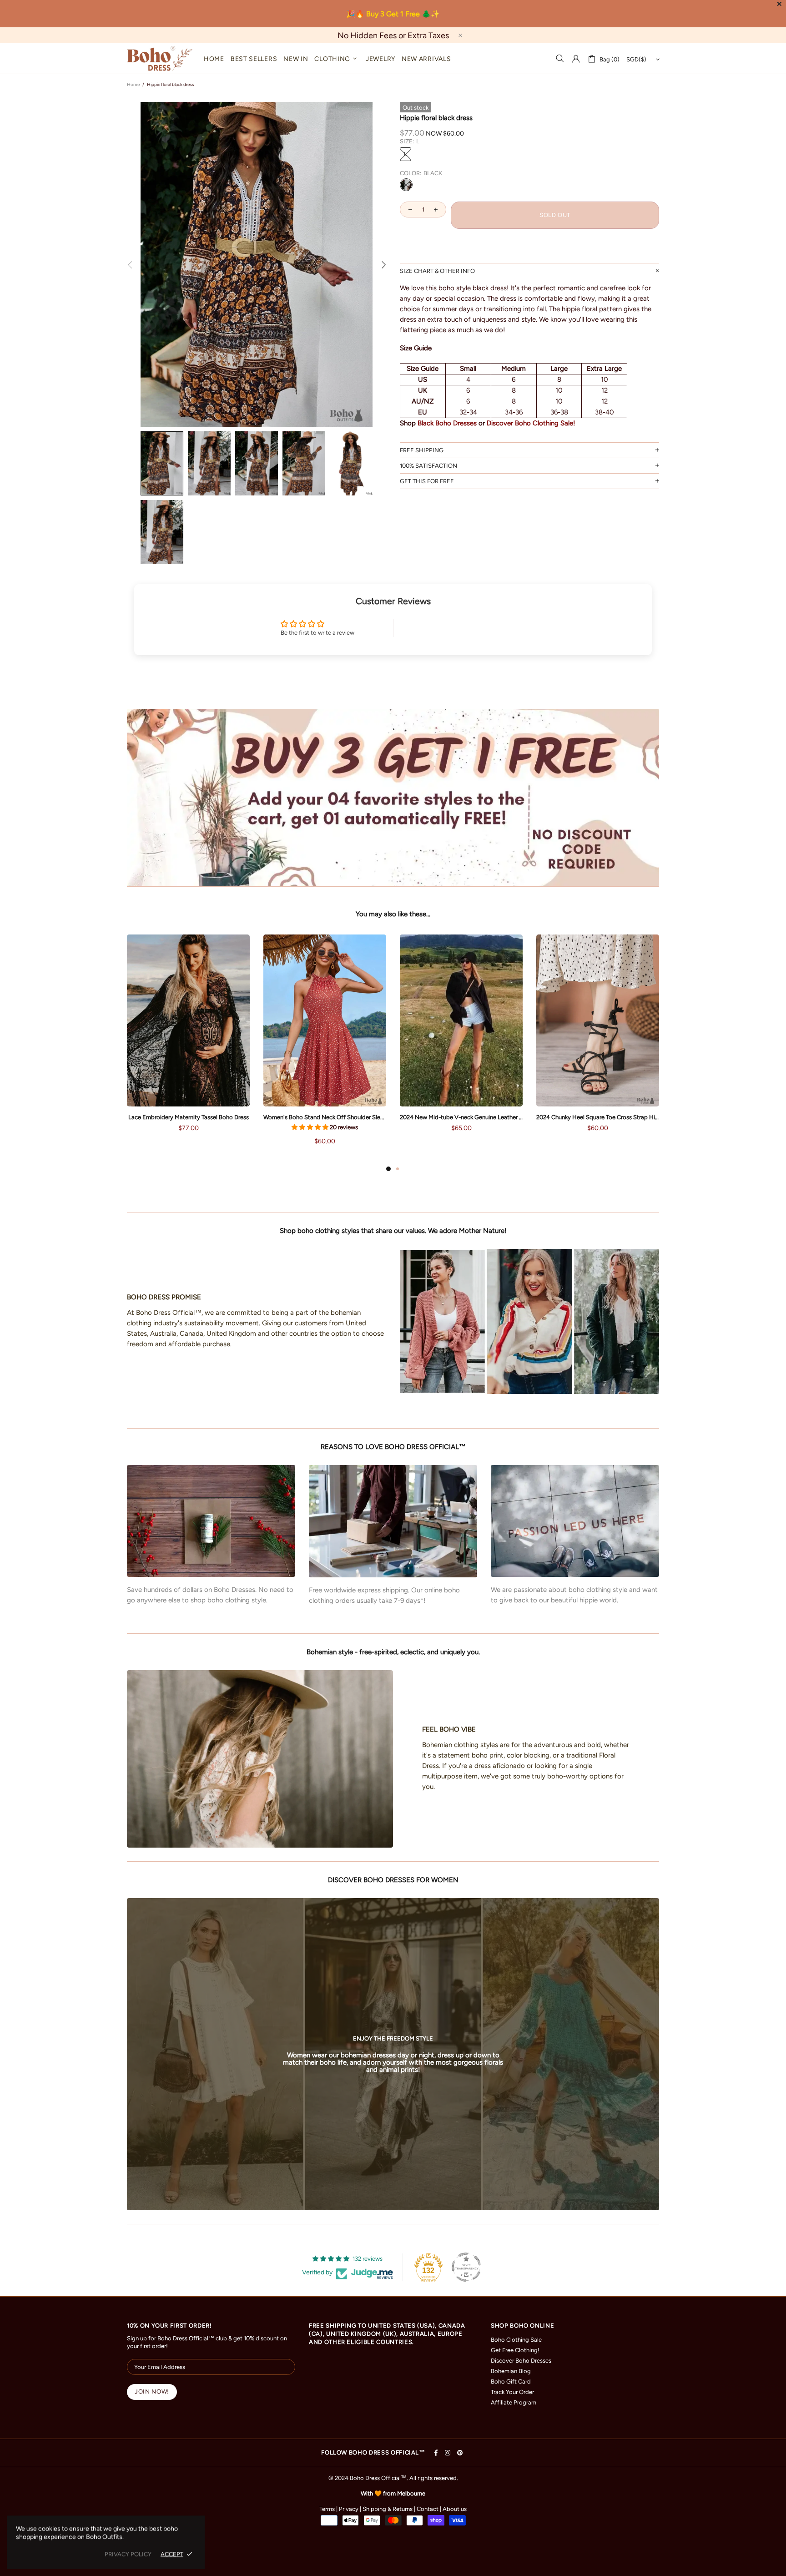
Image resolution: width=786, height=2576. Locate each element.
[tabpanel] (188, 1042)
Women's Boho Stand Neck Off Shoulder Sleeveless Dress (325, 1117)
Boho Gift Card (511, 2382)
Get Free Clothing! (515, 2350)
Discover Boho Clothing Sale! (531, 423)
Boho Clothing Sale (516, 2340)
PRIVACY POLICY (128, 2554)
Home (133, 84)
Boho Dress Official (160, 58)
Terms (327, 2509)
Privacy (349, 2509)
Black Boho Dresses (447, 423)
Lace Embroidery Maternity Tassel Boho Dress (189, 1117)
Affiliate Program (514, 2402)
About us (455, 2509)
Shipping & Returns (388, 2509)
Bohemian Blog (511, 2371)
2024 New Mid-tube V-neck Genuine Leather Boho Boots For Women (461, 1117)
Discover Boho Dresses (521, 2361)
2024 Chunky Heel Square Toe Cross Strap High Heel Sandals (598, 1117)
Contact (428, 2509)
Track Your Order (512, 2392)
